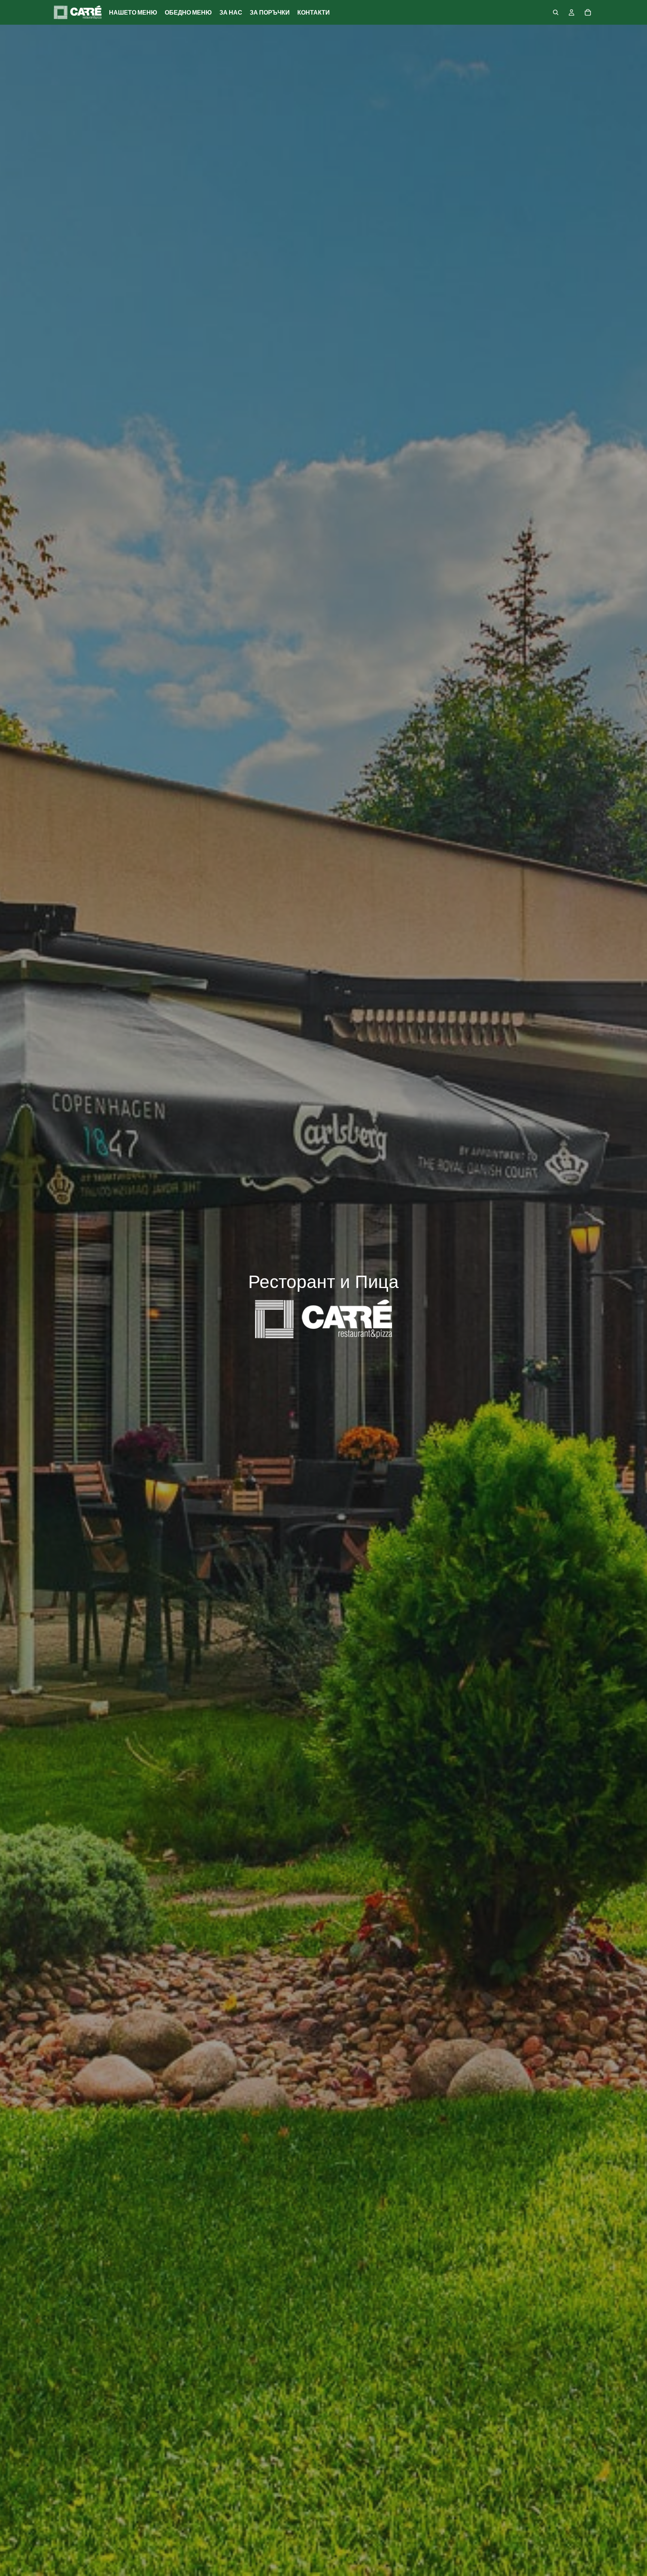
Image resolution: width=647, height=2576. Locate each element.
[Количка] (588, 12)
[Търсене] (556, 12)
